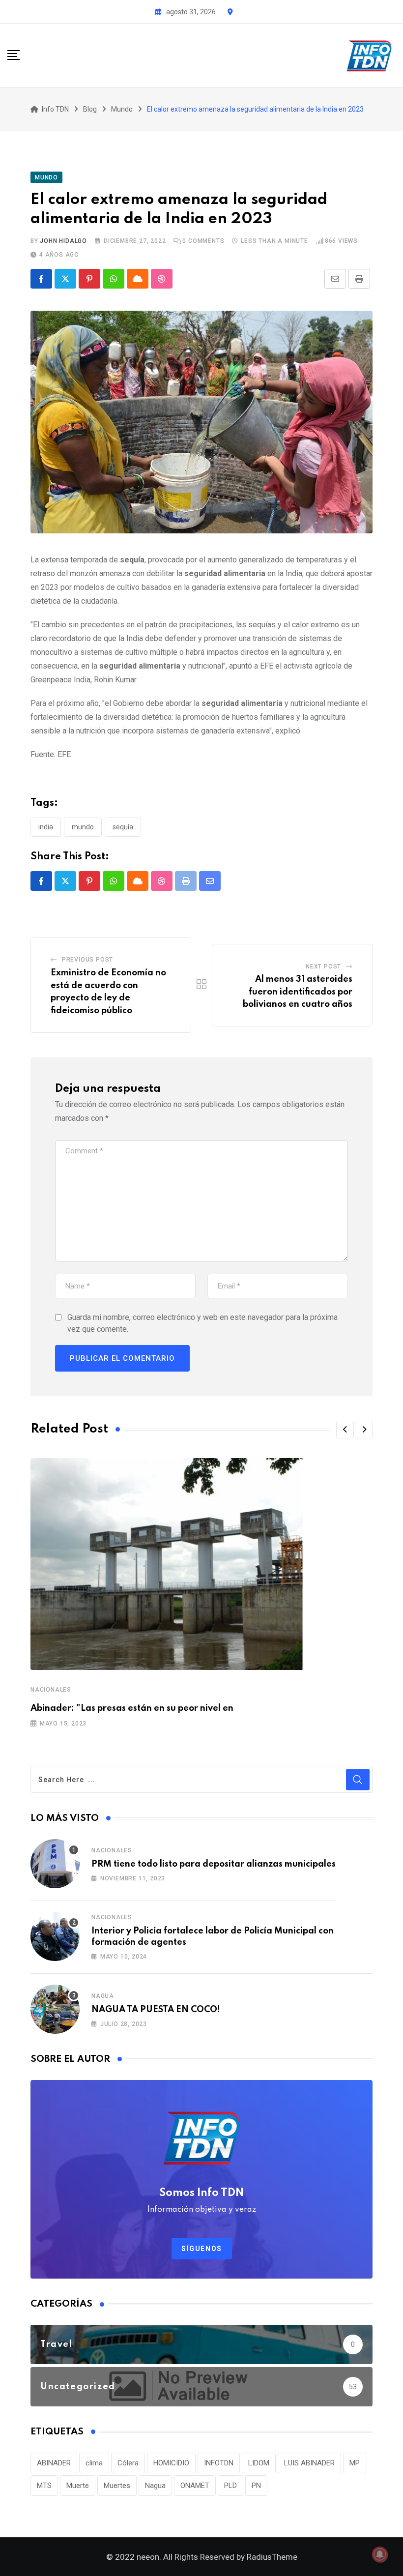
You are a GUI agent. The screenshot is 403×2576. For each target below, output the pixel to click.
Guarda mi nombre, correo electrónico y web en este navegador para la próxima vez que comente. (202, 1323)
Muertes (117, 2486)
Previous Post (87, 960)
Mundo (83, 827)
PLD (230, 2486)
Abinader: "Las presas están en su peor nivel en (132, 1708)
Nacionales (51, 1690)
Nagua (103, 1996)
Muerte (78, 2486)
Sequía (123, 827)
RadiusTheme (272, 2557)
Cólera (128, 2463)
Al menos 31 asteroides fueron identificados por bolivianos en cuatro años (298, 992)
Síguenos (202, 2249)
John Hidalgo (63, 241)
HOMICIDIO (171, 2463)
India (46, 827)
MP (355, 2463)
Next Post (323, 966)
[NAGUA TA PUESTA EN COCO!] (55, 2009)
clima (94, 2463)
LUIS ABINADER (309, 2463)
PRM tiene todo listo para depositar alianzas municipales (214, 1864)
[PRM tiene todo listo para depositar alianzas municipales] (55, 1864)
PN (256, 2486)
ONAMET (195, 2486)
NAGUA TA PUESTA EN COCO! (156, 2010)
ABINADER (54, 2463)
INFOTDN (219, 2463)
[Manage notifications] (380, 2554)
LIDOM (259, 2463)
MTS (44, 2486)
